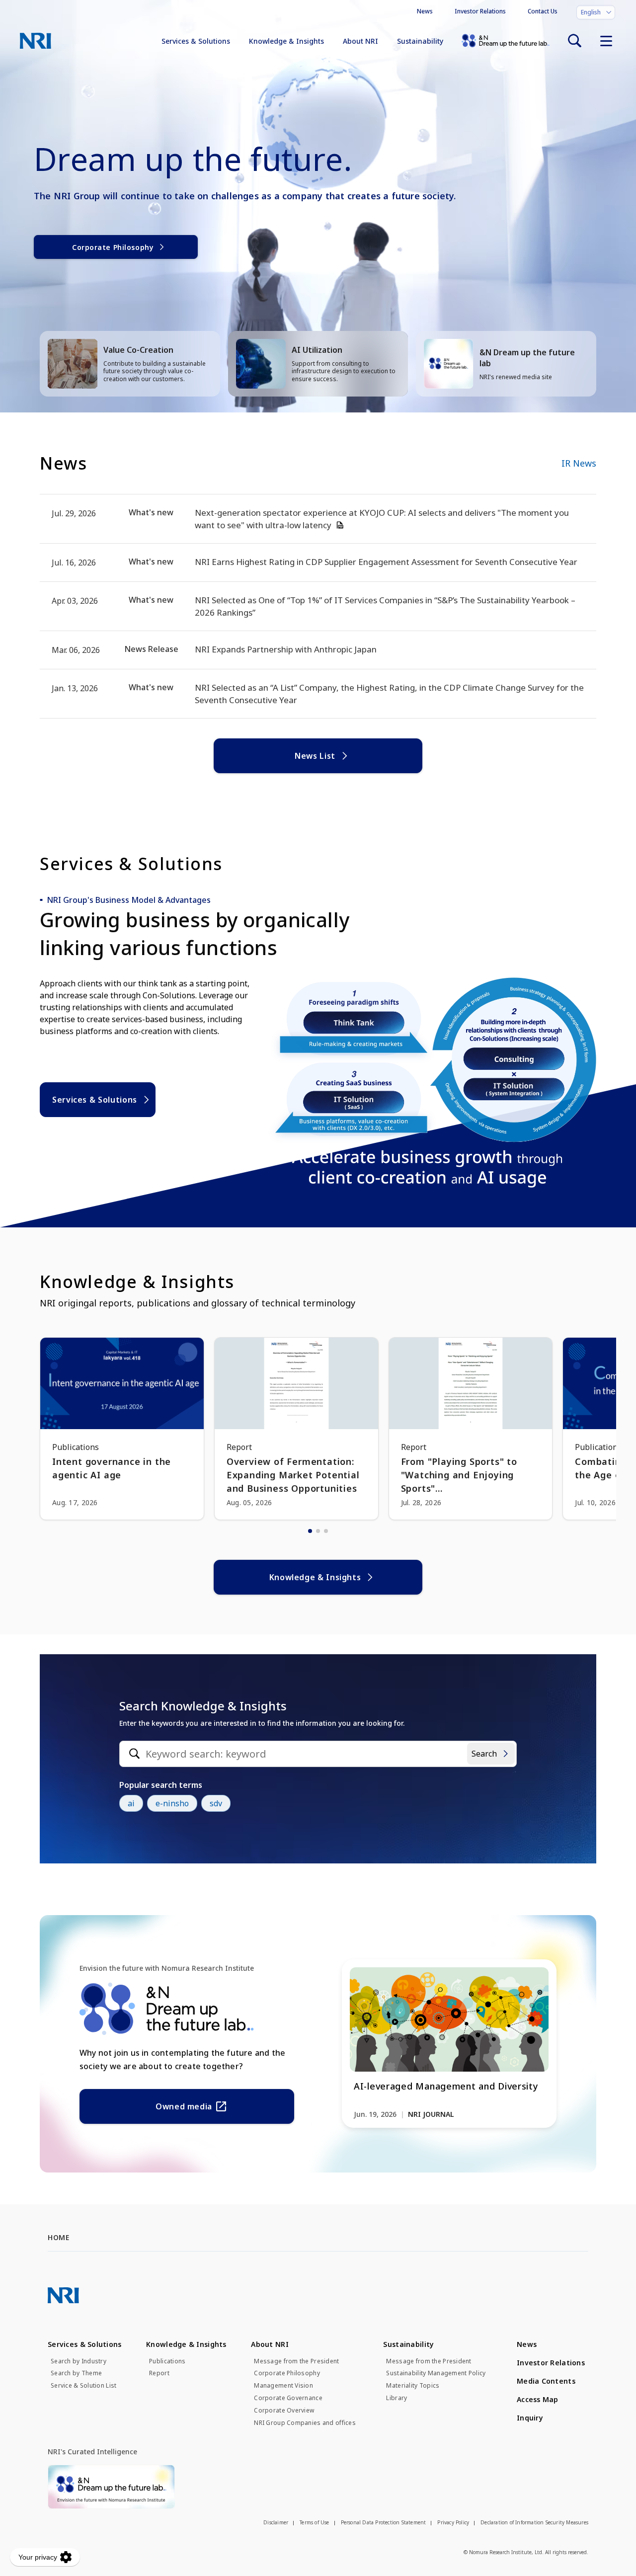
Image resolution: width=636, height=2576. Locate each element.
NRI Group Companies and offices (305, 2423)
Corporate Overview (284, 2411)
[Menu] (606, 41)
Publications (167, 2361)
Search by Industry (79, 2361)
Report (159, 2373)
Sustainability (420, 41)
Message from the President (296, 2361)
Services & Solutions (196, 41)
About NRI (360, 41)
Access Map (538, 2399)
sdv (216, 1803)
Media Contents (546, 2381)
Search (484, 1754)
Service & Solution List (83, 2386)
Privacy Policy (453, 2522)
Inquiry (530, 2418)
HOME (58, 2237)
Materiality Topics (413, 2386)
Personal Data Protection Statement (384, 2522)
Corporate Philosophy (113, 247)
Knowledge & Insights (286, 41)
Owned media (184, 2106)
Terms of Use (314, 2522)
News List (315, 756)
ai (131, 1803)
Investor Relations (480, 11)
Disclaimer (276, 2522)
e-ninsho (172, 1803)
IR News (579, 463)
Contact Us (543, 11)
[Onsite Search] (574, 41)
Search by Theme (76, 2373)
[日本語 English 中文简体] (596, 12)
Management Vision (283, 2386)
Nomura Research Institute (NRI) (36, 41)
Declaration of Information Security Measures (534, 2522)
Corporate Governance (288, 2398)
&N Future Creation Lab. (506, 41)
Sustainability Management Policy (436, 2373)
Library (397, 2398)
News (425, 11)
